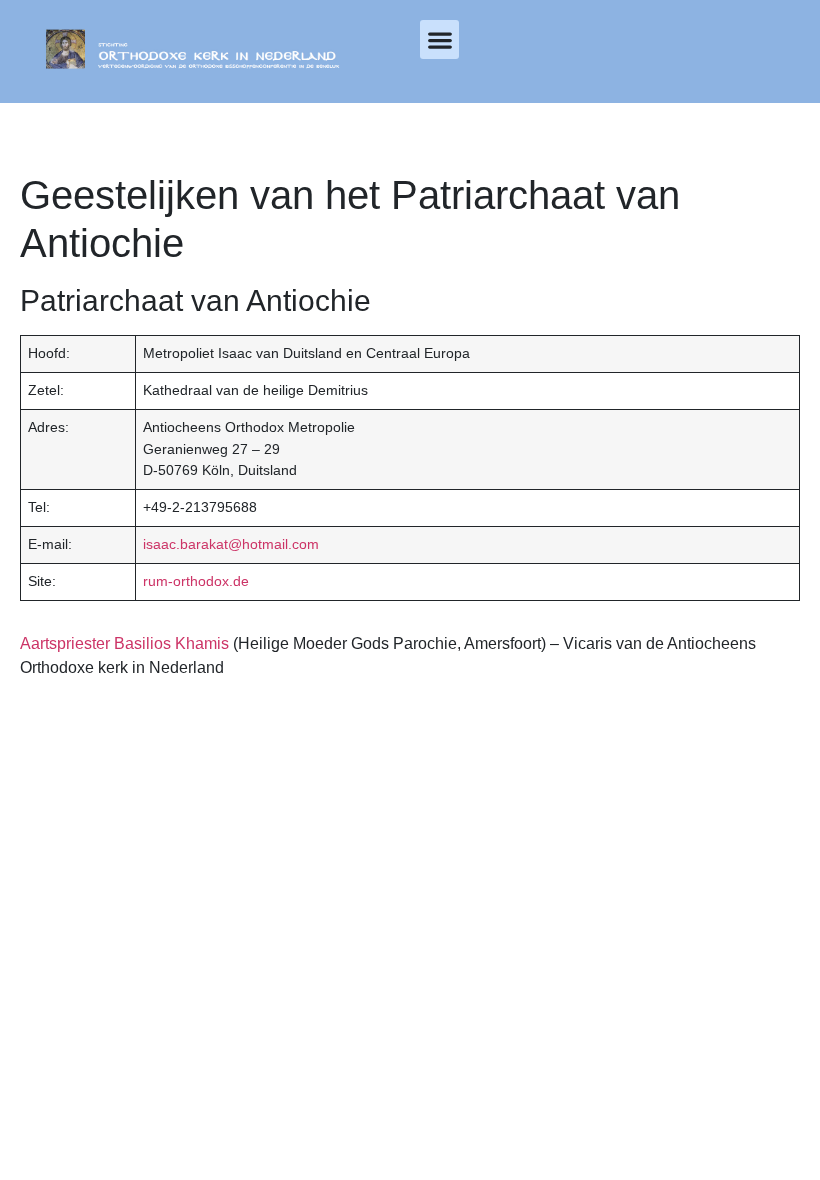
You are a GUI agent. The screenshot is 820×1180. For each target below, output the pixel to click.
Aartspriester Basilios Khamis (124, 643)
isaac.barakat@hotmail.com (231, 544)
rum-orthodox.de (196, 581)
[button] (439, 39)
